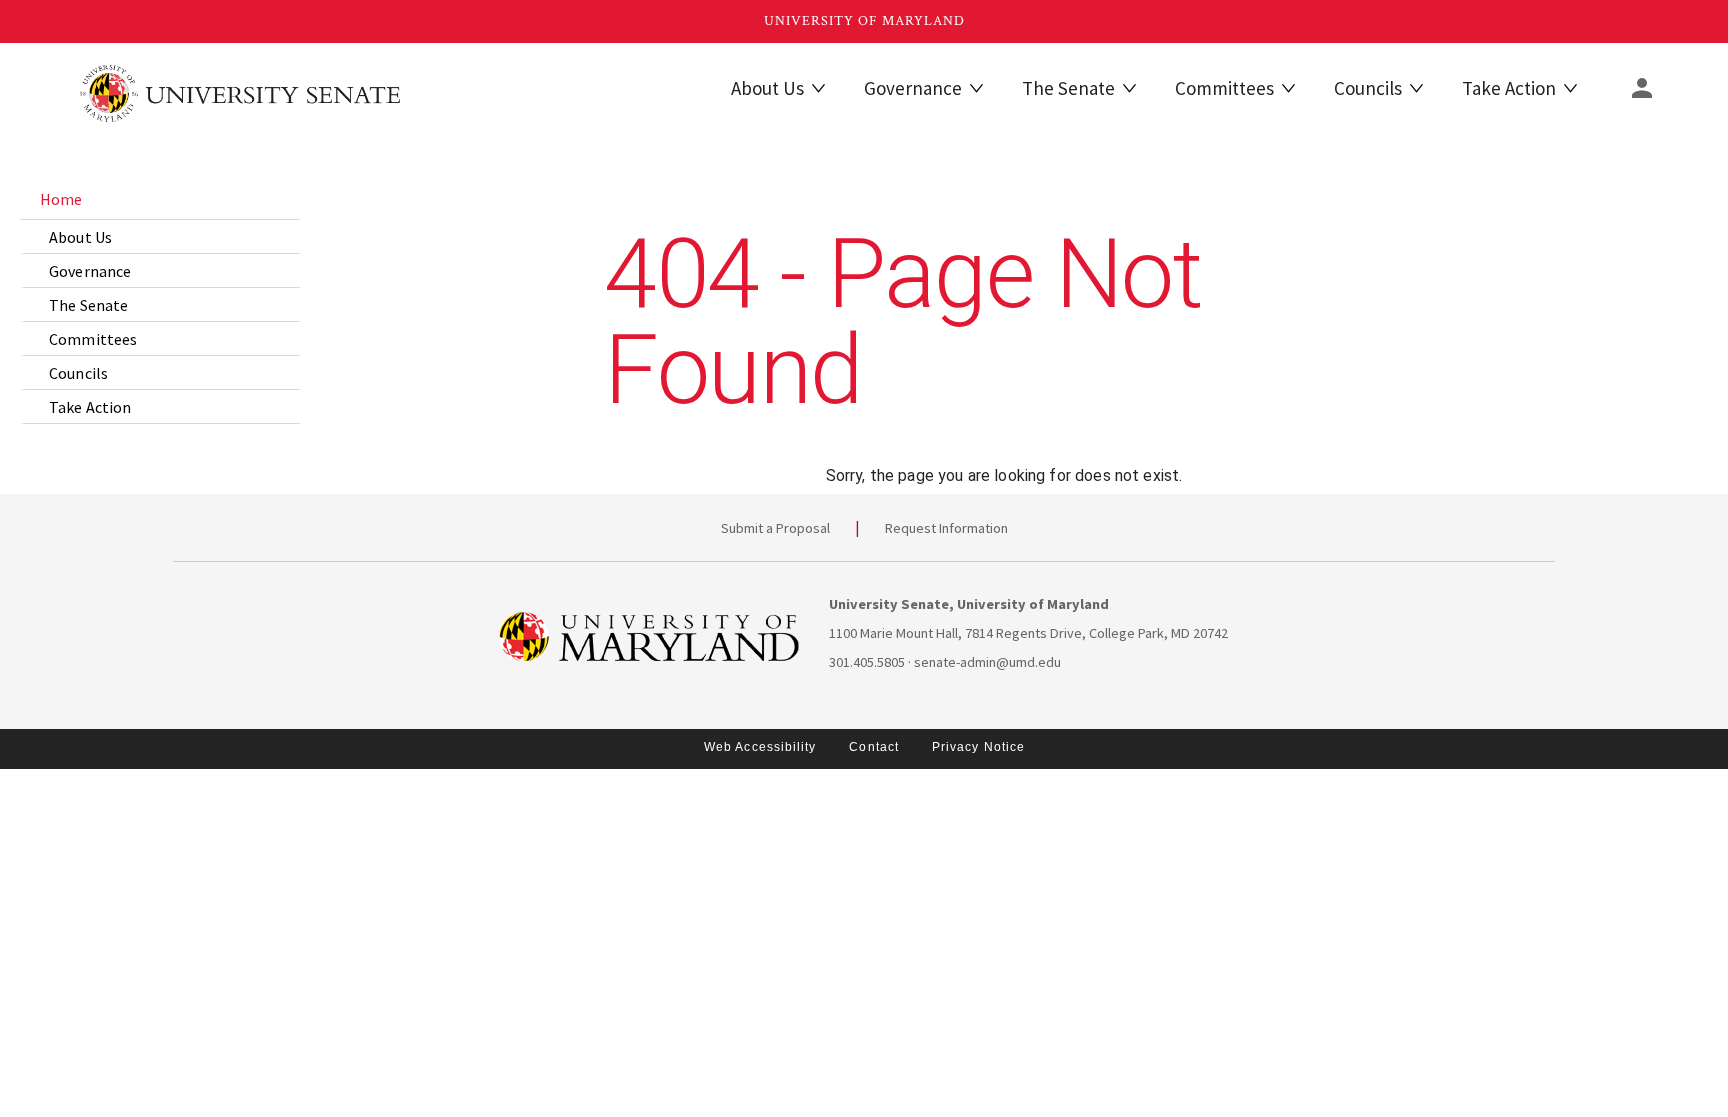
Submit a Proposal (775, 528)
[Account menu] (1642, 88)
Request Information (946, 528)
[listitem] (160, 199)
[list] (160, 301)
